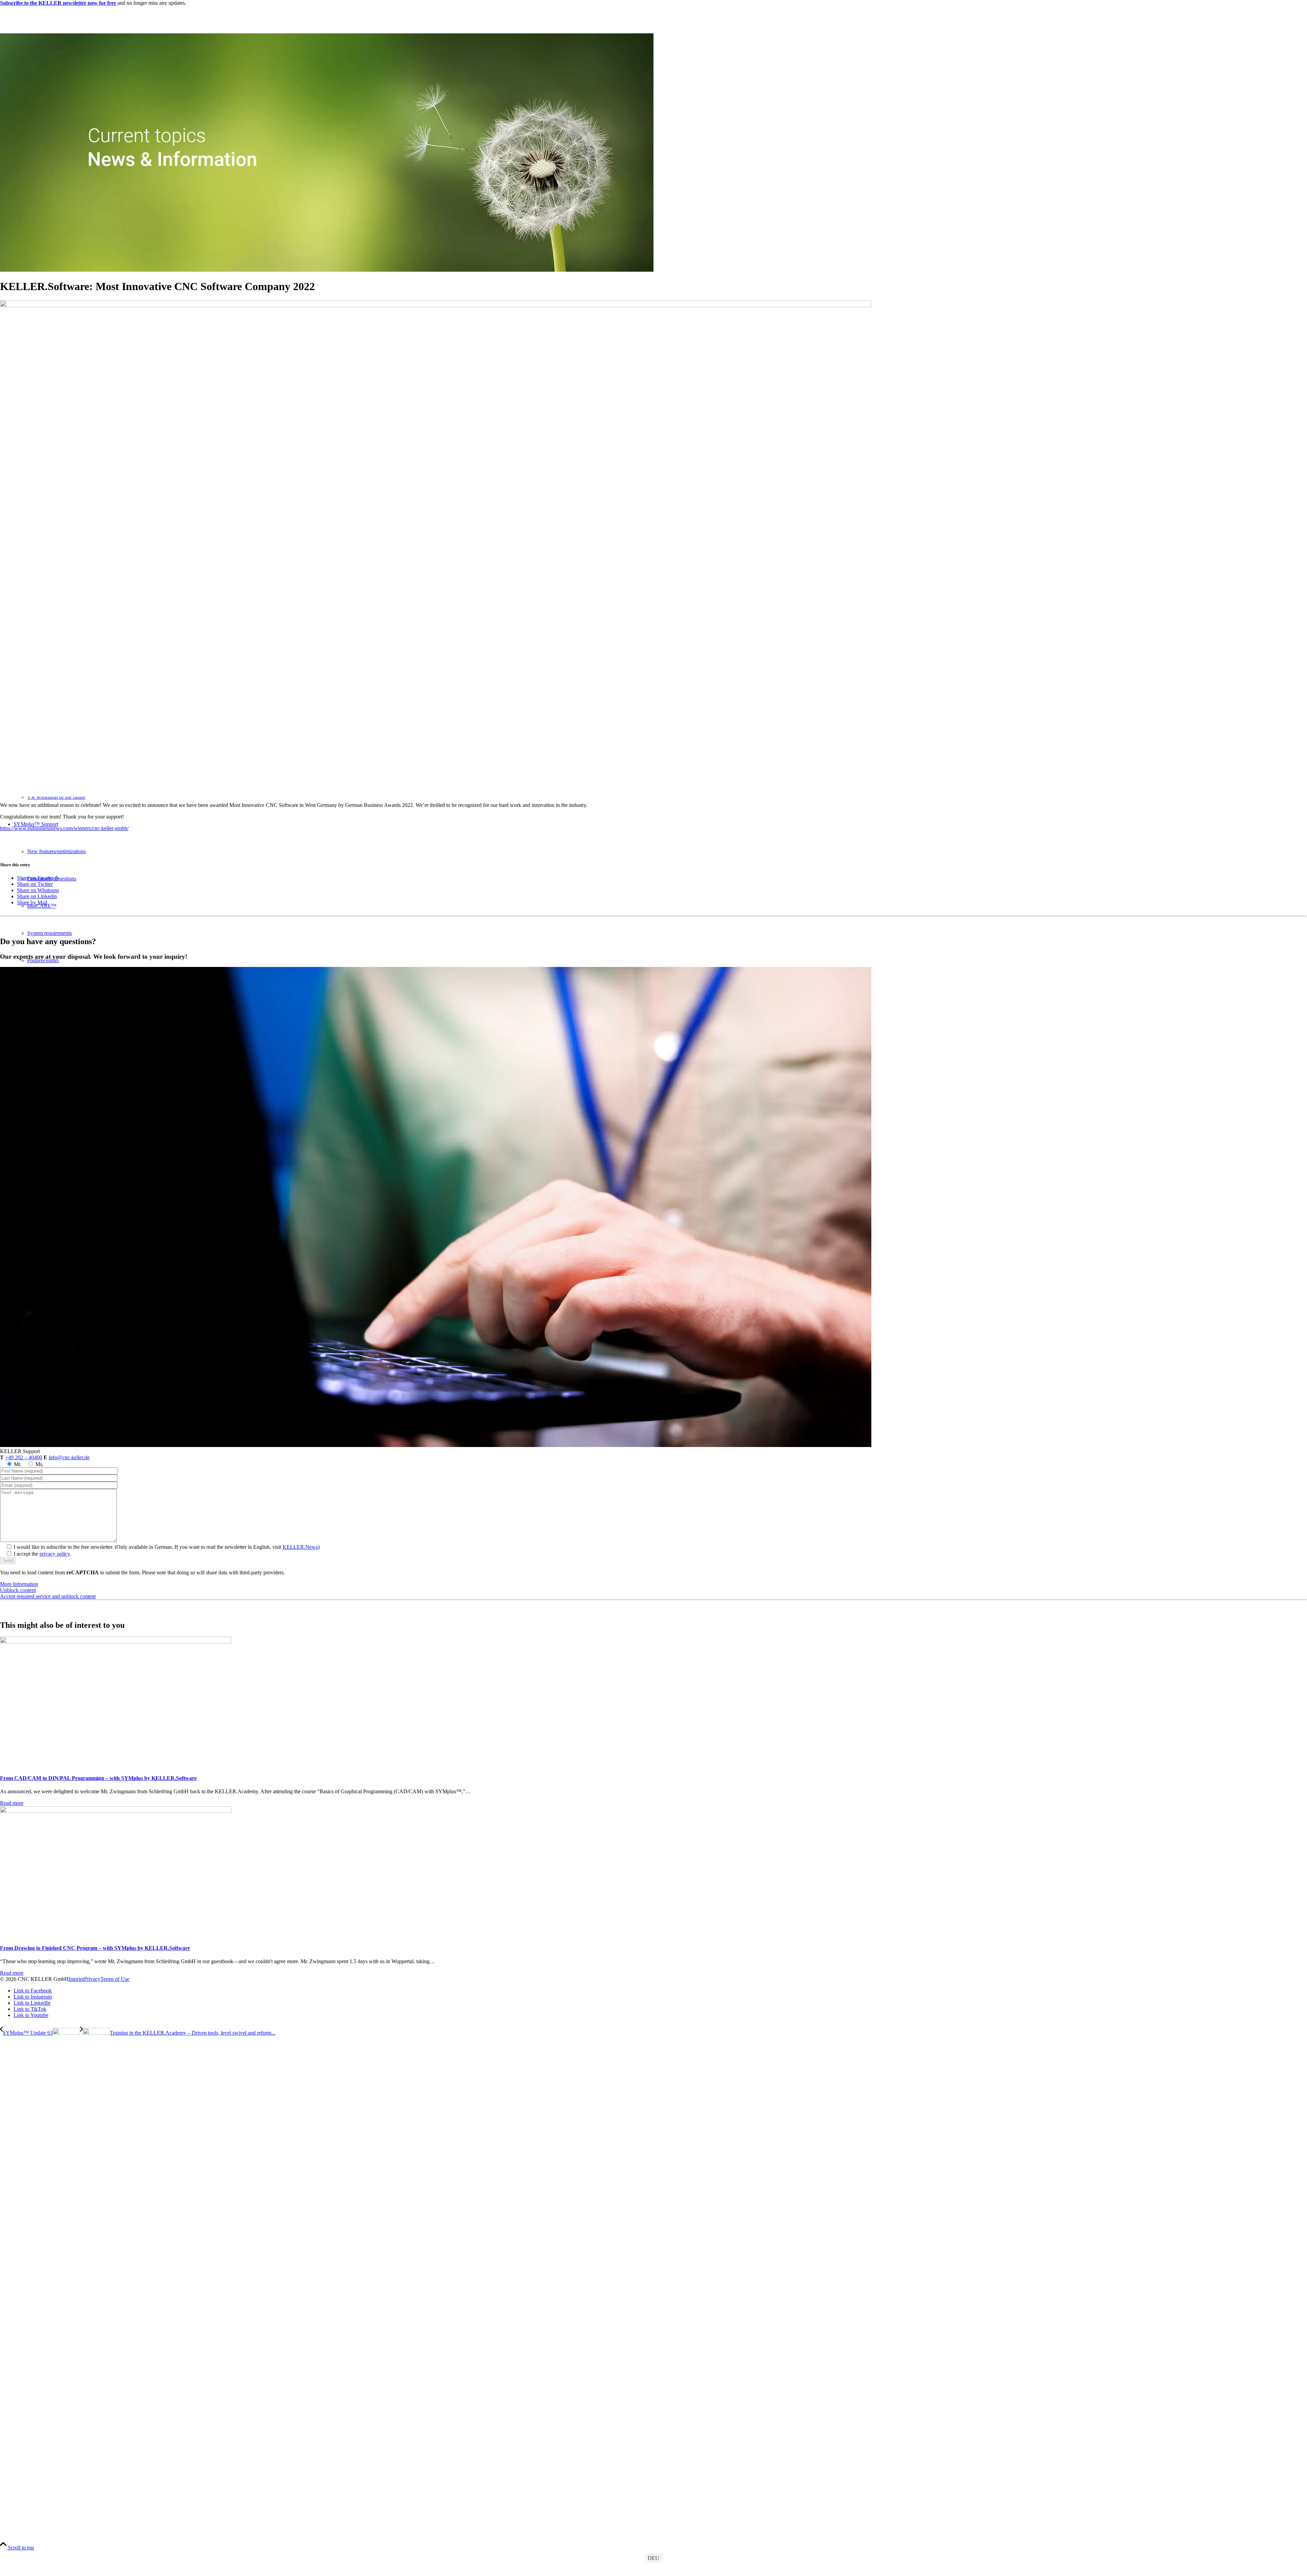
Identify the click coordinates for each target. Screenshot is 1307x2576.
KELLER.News (300, 1547)
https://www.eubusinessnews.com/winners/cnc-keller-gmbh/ (64, 828)
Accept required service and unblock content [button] (48, 1596)
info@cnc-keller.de (69, 1457)
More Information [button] (19, 1584)
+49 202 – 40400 (24, 1457)
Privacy (92, 1979)
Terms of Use (115, 1979)
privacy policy (55, 1554)
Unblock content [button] (18, 1590)
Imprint (76, 1979)
